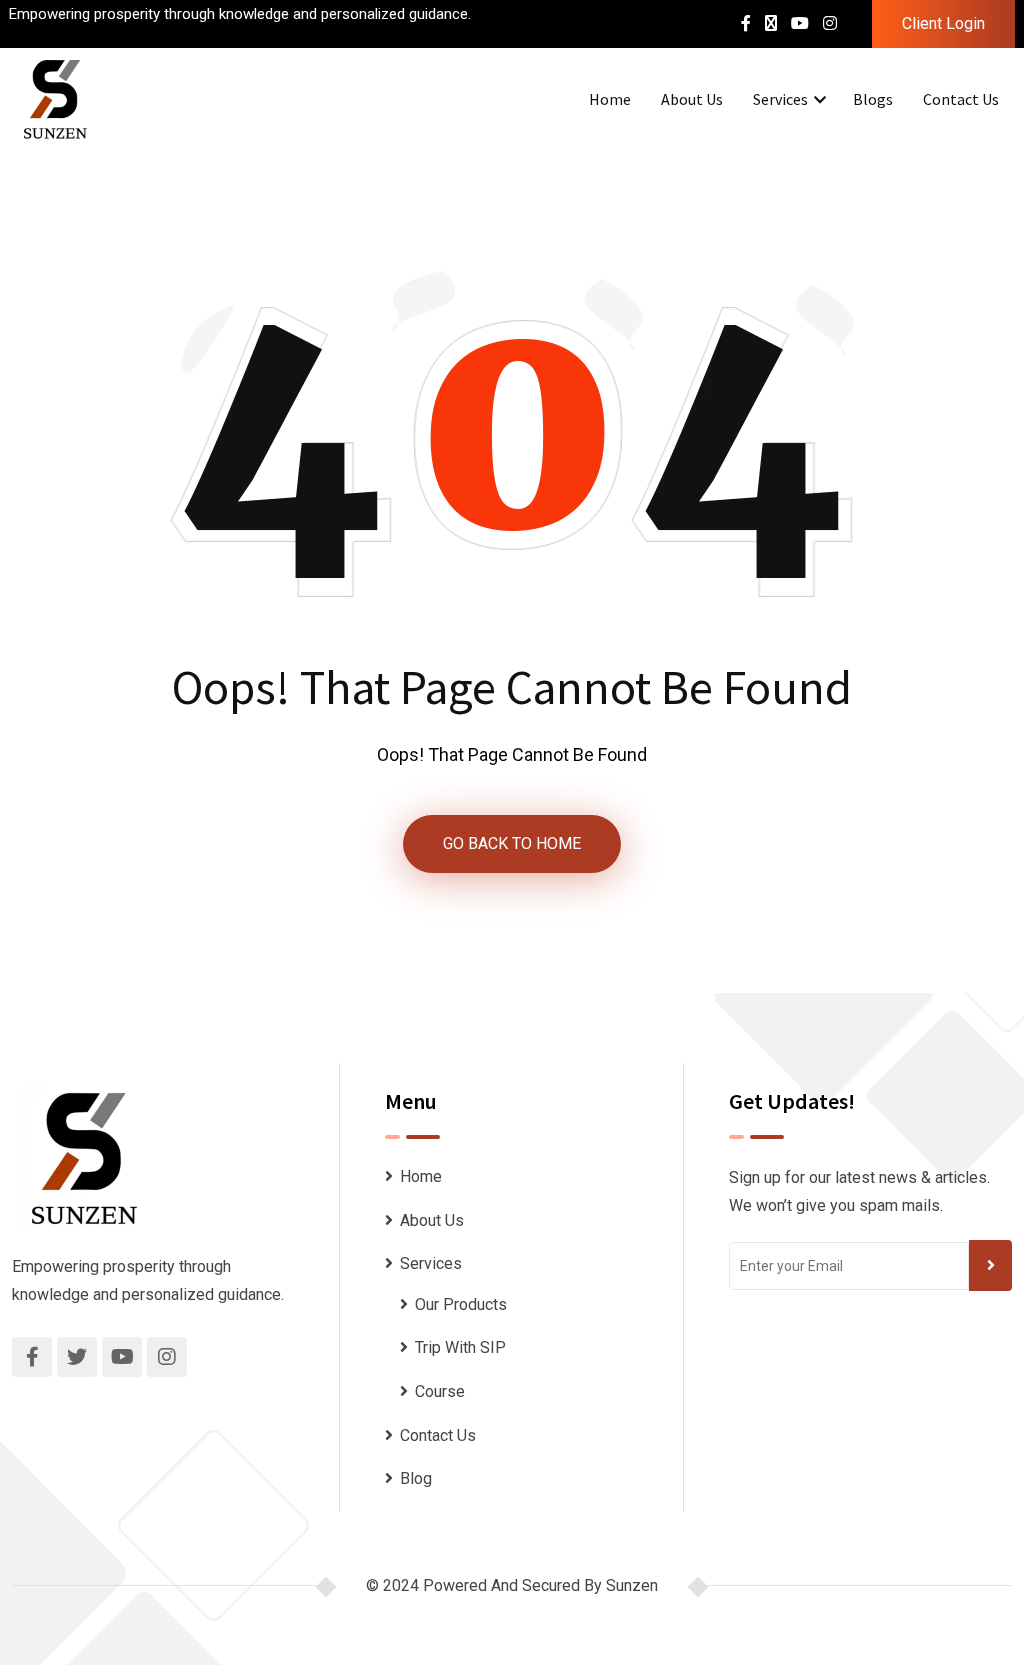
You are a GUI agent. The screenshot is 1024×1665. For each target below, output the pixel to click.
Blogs (873, 99)
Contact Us (961, 99)
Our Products (461, 1304)
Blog (416, 1478)
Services (780, 99)
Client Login (943, 23)
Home (610, 99)
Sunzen (632, 1585)
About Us (692, 99)
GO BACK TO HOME (512, 843)
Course (440, 1391)
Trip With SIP (460, 1347)
